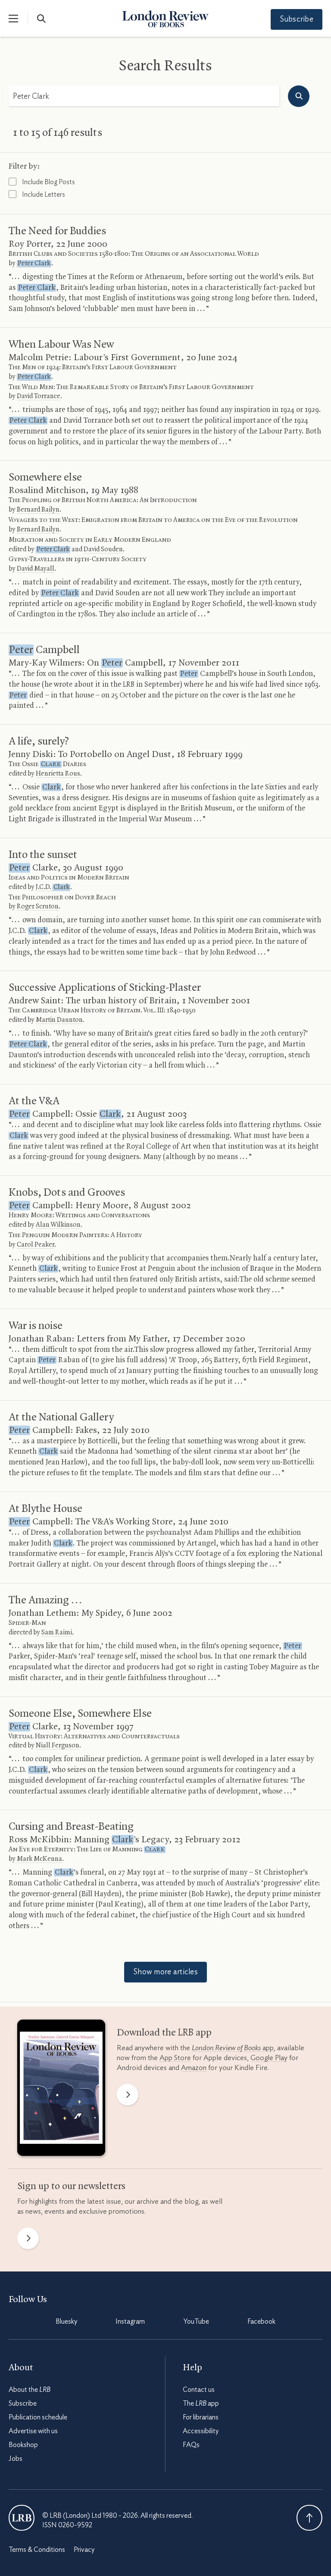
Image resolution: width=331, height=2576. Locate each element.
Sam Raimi (57, 1633)
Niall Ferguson (58, 1746)
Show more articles (165, 1972)
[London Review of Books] (22, 2518)
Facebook (261, 2322)
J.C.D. (53, 887)
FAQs (191, 2445)
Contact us (199, 2390)
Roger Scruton (38, 907)
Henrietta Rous (58, 774)
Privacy (84, 2550)
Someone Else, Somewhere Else (80, 1714)
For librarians (201, 2417)
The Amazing (45, 1600)
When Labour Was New (61, 345)
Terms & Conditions (37, 2550)
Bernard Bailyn (38, 510)
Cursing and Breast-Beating (71, 1827)
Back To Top (309, 2518)
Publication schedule (38, 2417)
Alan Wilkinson (58, 1225)
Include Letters (43, 195)
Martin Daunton (59, 1020)
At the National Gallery (61, 1417)
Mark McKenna (39, 1859)
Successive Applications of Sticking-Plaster (105, 988)
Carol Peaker (36, 1245)
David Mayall (36, 569)
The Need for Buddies (57, 231)
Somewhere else (45, 478)
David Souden (103, 550)
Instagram (130, 2322)
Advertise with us (33, 2431)
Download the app (164, 2033)
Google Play (269, 2058)
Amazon (194, 2068)
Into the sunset (43, 855)
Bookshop (23, 2445)
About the (30, 2390)
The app (201, 2403)
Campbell (44, 650)
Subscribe (297, 19)
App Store (175, 2058)
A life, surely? (39, 741)
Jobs (16, 2459)
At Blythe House (45, 1509)
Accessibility (201, 2431)
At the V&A (34, 1101)
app (233, 2048)
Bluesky (66, 2322)
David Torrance (39, 396)
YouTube (196, 2322)
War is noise (36, 1326)
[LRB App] (61, 2090)
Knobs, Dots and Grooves (67, 1193)
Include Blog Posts (48, 182)
